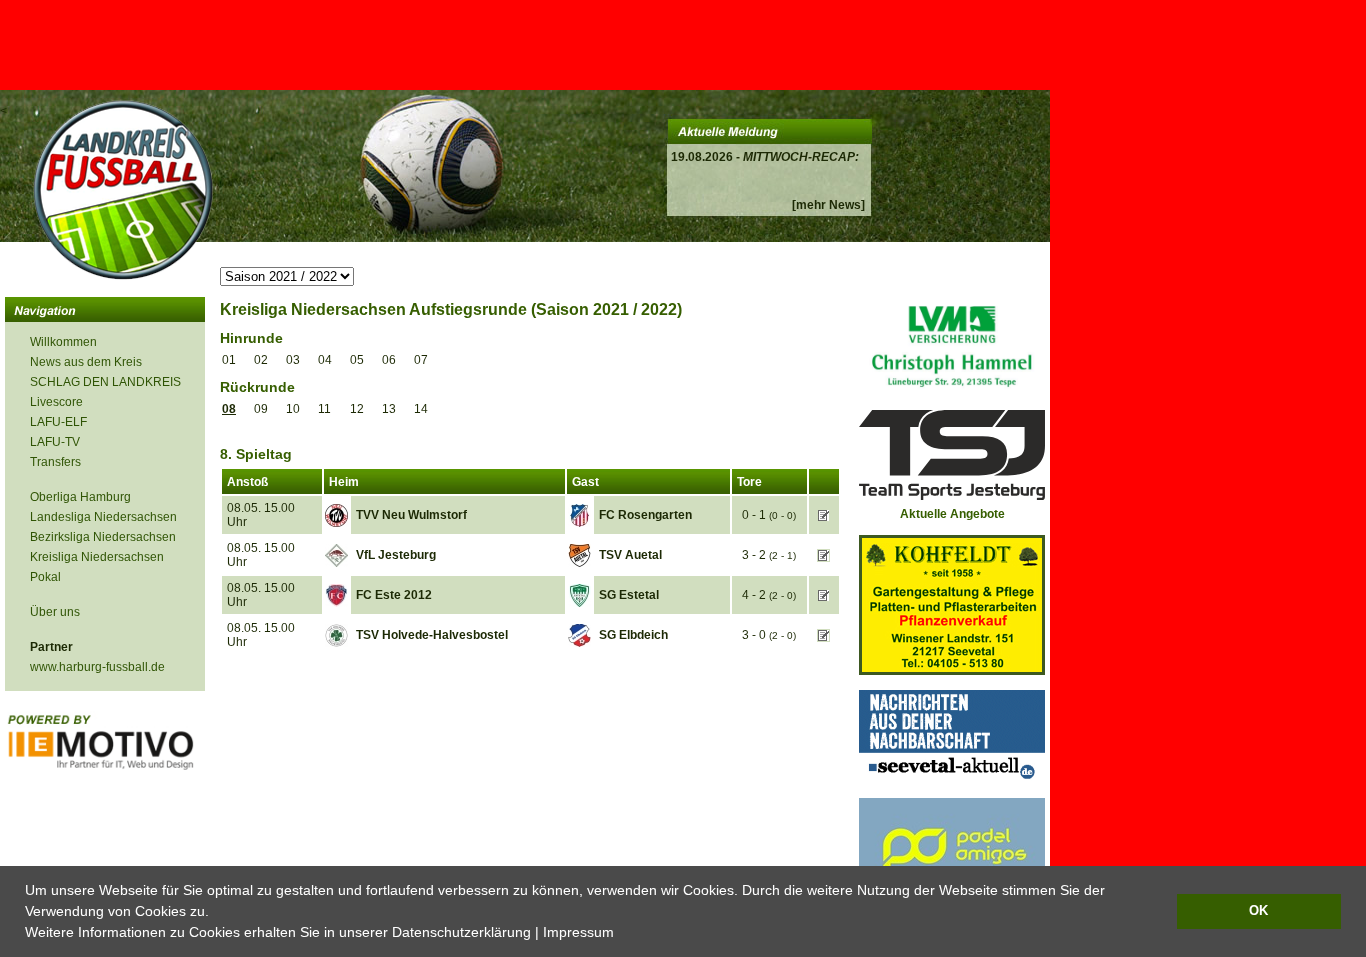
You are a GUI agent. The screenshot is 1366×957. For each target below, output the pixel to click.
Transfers (55, 462)
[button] (621, 934)
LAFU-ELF (58, 422)
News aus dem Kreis (86, 362)
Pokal (45, 577)
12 (357, 409)
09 (261, 409)
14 (421, 409)
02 (261, 360)
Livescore (56, 402)
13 (389, 409)
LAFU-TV (55, 442)
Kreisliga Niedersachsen (97, 557)
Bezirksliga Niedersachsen (103, 537)
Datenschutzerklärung (461, 932)
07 (421, 360)
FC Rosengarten (645, 515)
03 (293, 360)
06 (389, 360)
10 (293, 409)
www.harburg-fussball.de (97, 667)
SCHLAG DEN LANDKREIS (105, 382)
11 (324, 409)
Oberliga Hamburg (80, 497)
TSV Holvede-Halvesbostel (432, 635)
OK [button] (1258, 911)
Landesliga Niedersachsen (103, 517)
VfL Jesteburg (396, 555)
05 (357, 360)
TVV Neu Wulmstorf (411, 515)
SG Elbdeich (633, 635)
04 (325, 360)
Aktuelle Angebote (952, 514)
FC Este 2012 (394, 595)
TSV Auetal (630, 555)
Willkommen (63, 342)
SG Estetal (629, 595)
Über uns (55, 612)
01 (229, 360)
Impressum (578, 932)
